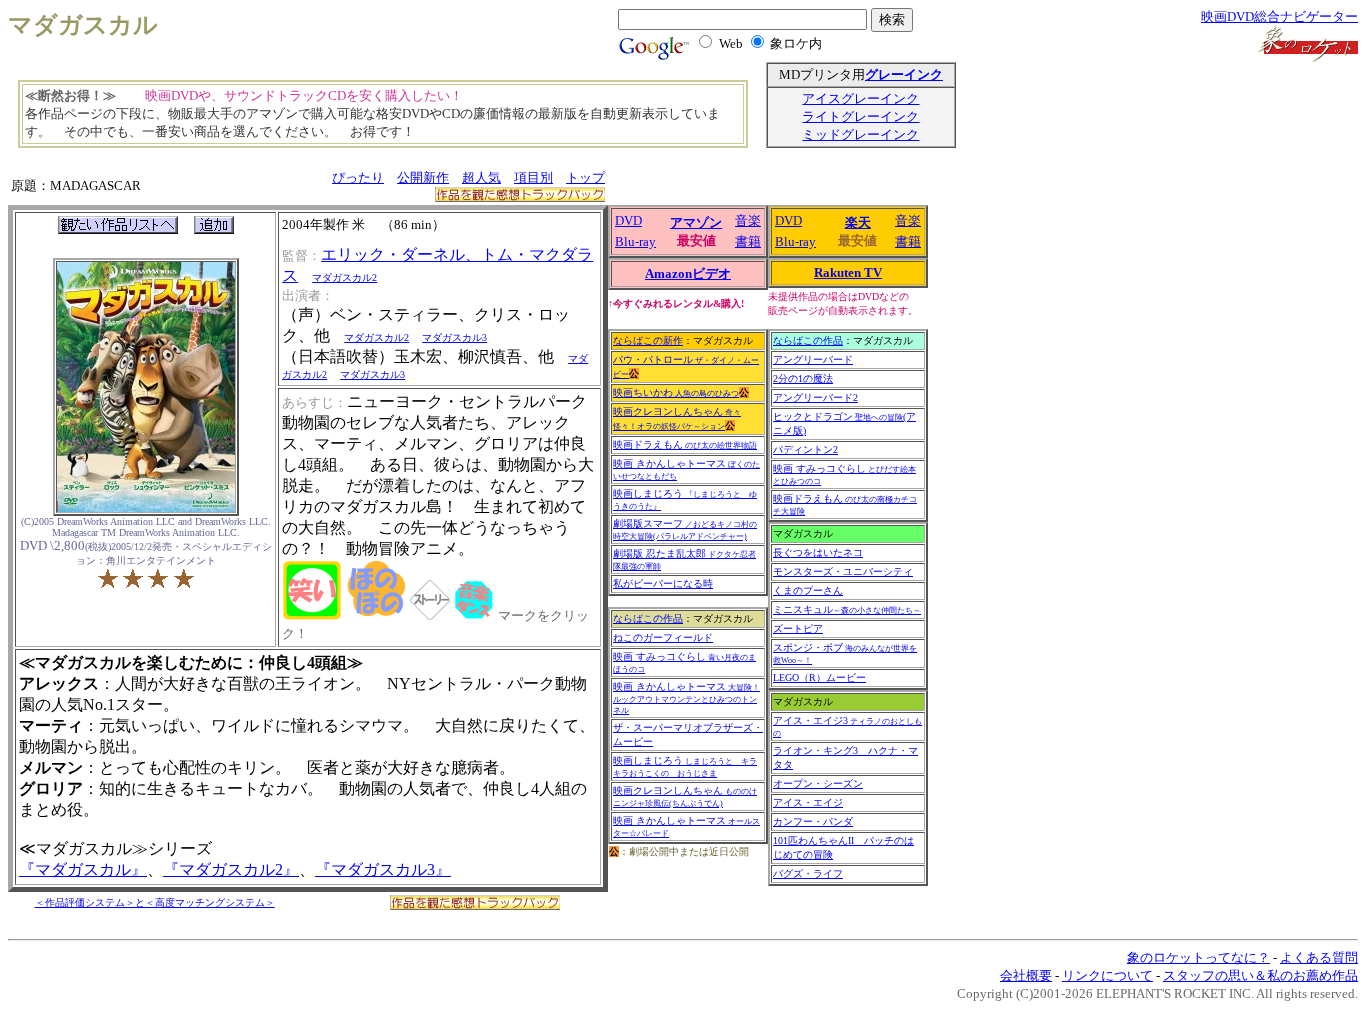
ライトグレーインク (860, 116)
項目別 (533, 177)
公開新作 (423, 177)
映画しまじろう (685, 766)
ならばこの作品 (648, 618)
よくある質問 (1319, 957)
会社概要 (1026, 975)
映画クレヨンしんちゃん (685, 796)
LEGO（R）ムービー (819, 677)
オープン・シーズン (818, 783)
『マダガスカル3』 (383, 869)
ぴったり (358, 177)
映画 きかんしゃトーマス (686, 698)
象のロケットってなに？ (1198, 957)
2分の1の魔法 (803, 378)
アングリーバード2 (815, 397)
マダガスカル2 (344, 277)
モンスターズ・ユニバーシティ (843, 571)
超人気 (481, 177)
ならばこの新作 (648, 340)
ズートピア (798, 628)
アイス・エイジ (808, 802)
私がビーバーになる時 (663, 583)
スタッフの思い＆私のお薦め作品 (1260, 975)
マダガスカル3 (454, 337)
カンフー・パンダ (813, 821)
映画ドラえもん (685, 444)
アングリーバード (813, 359)
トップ (585, 177)
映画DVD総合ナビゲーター (1279, 16)
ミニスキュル (847, 609)
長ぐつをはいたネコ (818, 552)
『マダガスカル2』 (231, 869)
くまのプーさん (808, 590)
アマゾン (696, 222)
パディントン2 (805, 449)
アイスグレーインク (860, 98)
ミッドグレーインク (860, 134)
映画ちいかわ (676, 392)
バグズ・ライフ (808, 873)
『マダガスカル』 (83, 869)
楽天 (858, 222)
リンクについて (1107, 975)
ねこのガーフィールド (663, 637)
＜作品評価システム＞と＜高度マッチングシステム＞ (155, 902)
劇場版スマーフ (685, 529)
